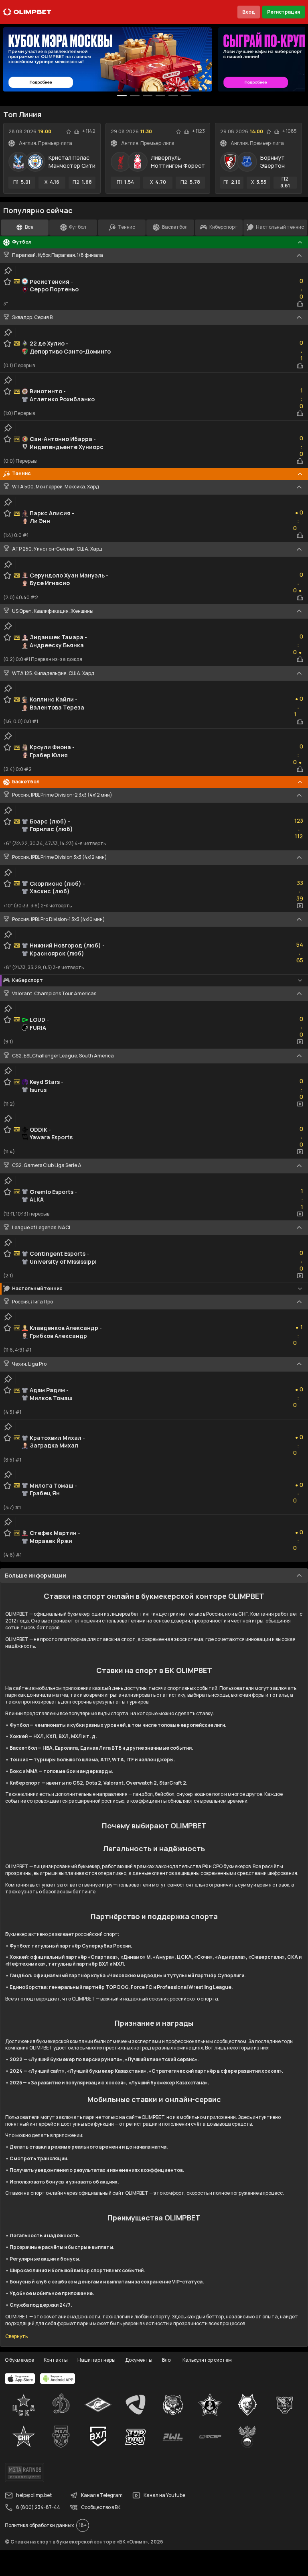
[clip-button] (8, 270)
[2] (148, 96)
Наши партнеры (96, 2360)
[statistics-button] (77, 132)
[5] (186, 96)
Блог (167, 2360)
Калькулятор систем (207, 2360)
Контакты (56, 2360)
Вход (249, 12)
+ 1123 (199, 131)
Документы (139, 2360)
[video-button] (300, 906)
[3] (160, 96)
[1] (135, 96)
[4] (173, 96)
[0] (122, 96)
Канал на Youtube (164, 2495)
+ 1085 (290, 131)
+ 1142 (89, 131)
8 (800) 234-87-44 (38, 2507)
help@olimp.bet (34, 2495)
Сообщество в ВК (101, 2507)
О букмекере (19, 2360)
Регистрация (284, 12)
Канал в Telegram (102, 2495)
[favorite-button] (69, 132)
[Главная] (27, 12)
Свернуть (16, 2336)
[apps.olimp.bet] (20, 2379)
